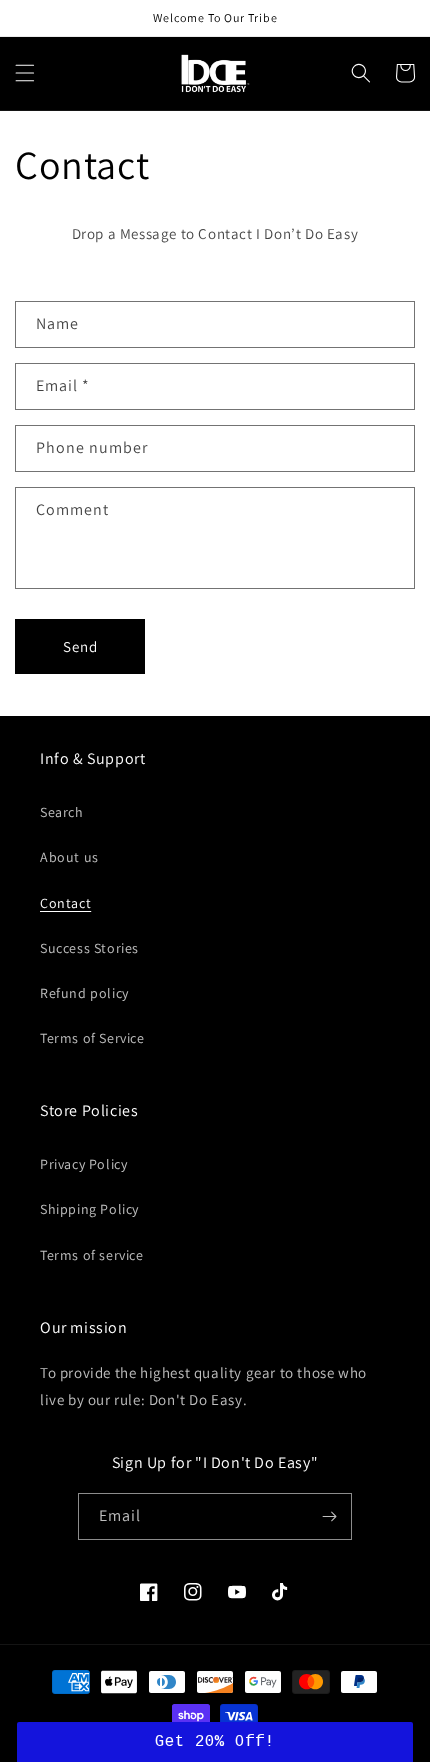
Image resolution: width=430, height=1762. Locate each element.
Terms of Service (92, 1038)
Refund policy (84, 993)
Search (62, 812)
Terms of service (92, 1255)
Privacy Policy (83, 1164)
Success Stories (89, 948)
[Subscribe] (329, 1516)
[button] (25, 73)
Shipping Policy (89, 1209)
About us (69, 857)
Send (80, 646)
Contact (65, 903)
